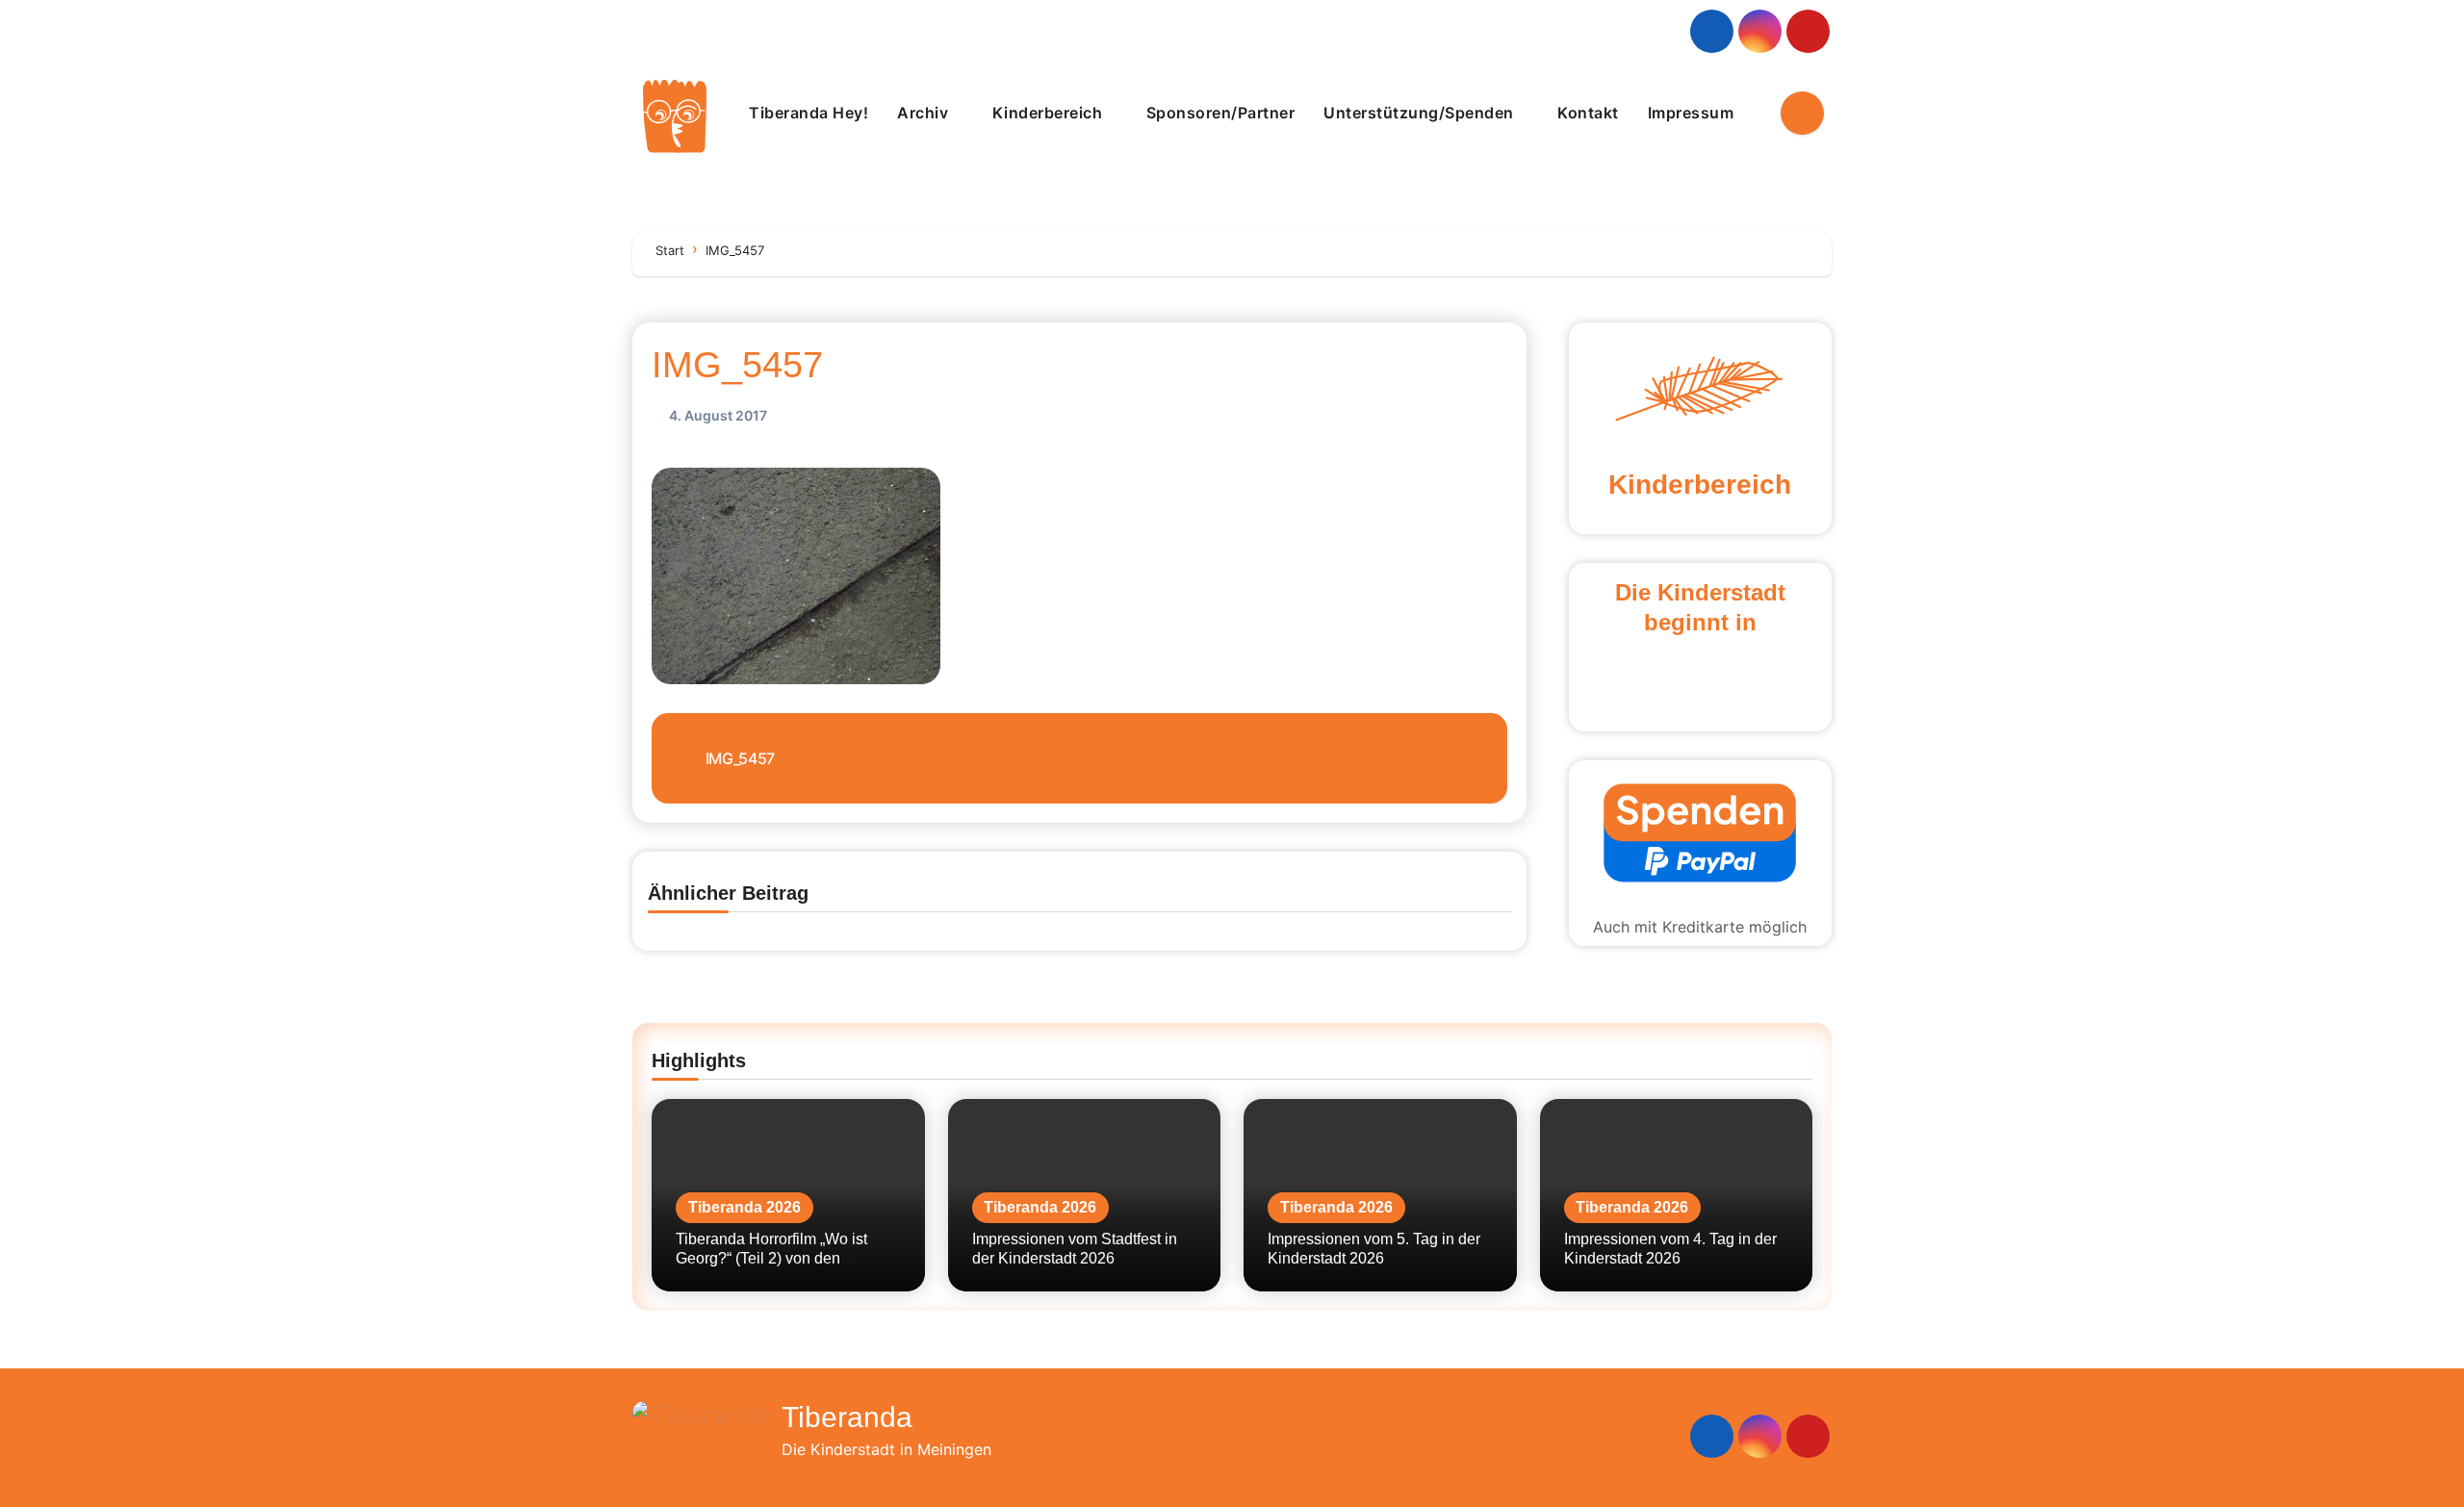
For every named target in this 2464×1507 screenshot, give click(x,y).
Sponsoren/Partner (1221, 113)
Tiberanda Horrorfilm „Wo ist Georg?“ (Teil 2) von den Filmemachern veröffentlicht (771, 1257)
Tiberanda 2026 (744, 1207)
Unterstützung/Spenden (1421, 113)
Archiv (925, 113)
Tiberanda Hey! (808, 113)
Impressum (1693, 113)
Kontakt (1588, 113)
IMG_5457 (737, 365)
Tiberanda (847, 1417)
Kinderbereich (1050, 113)
